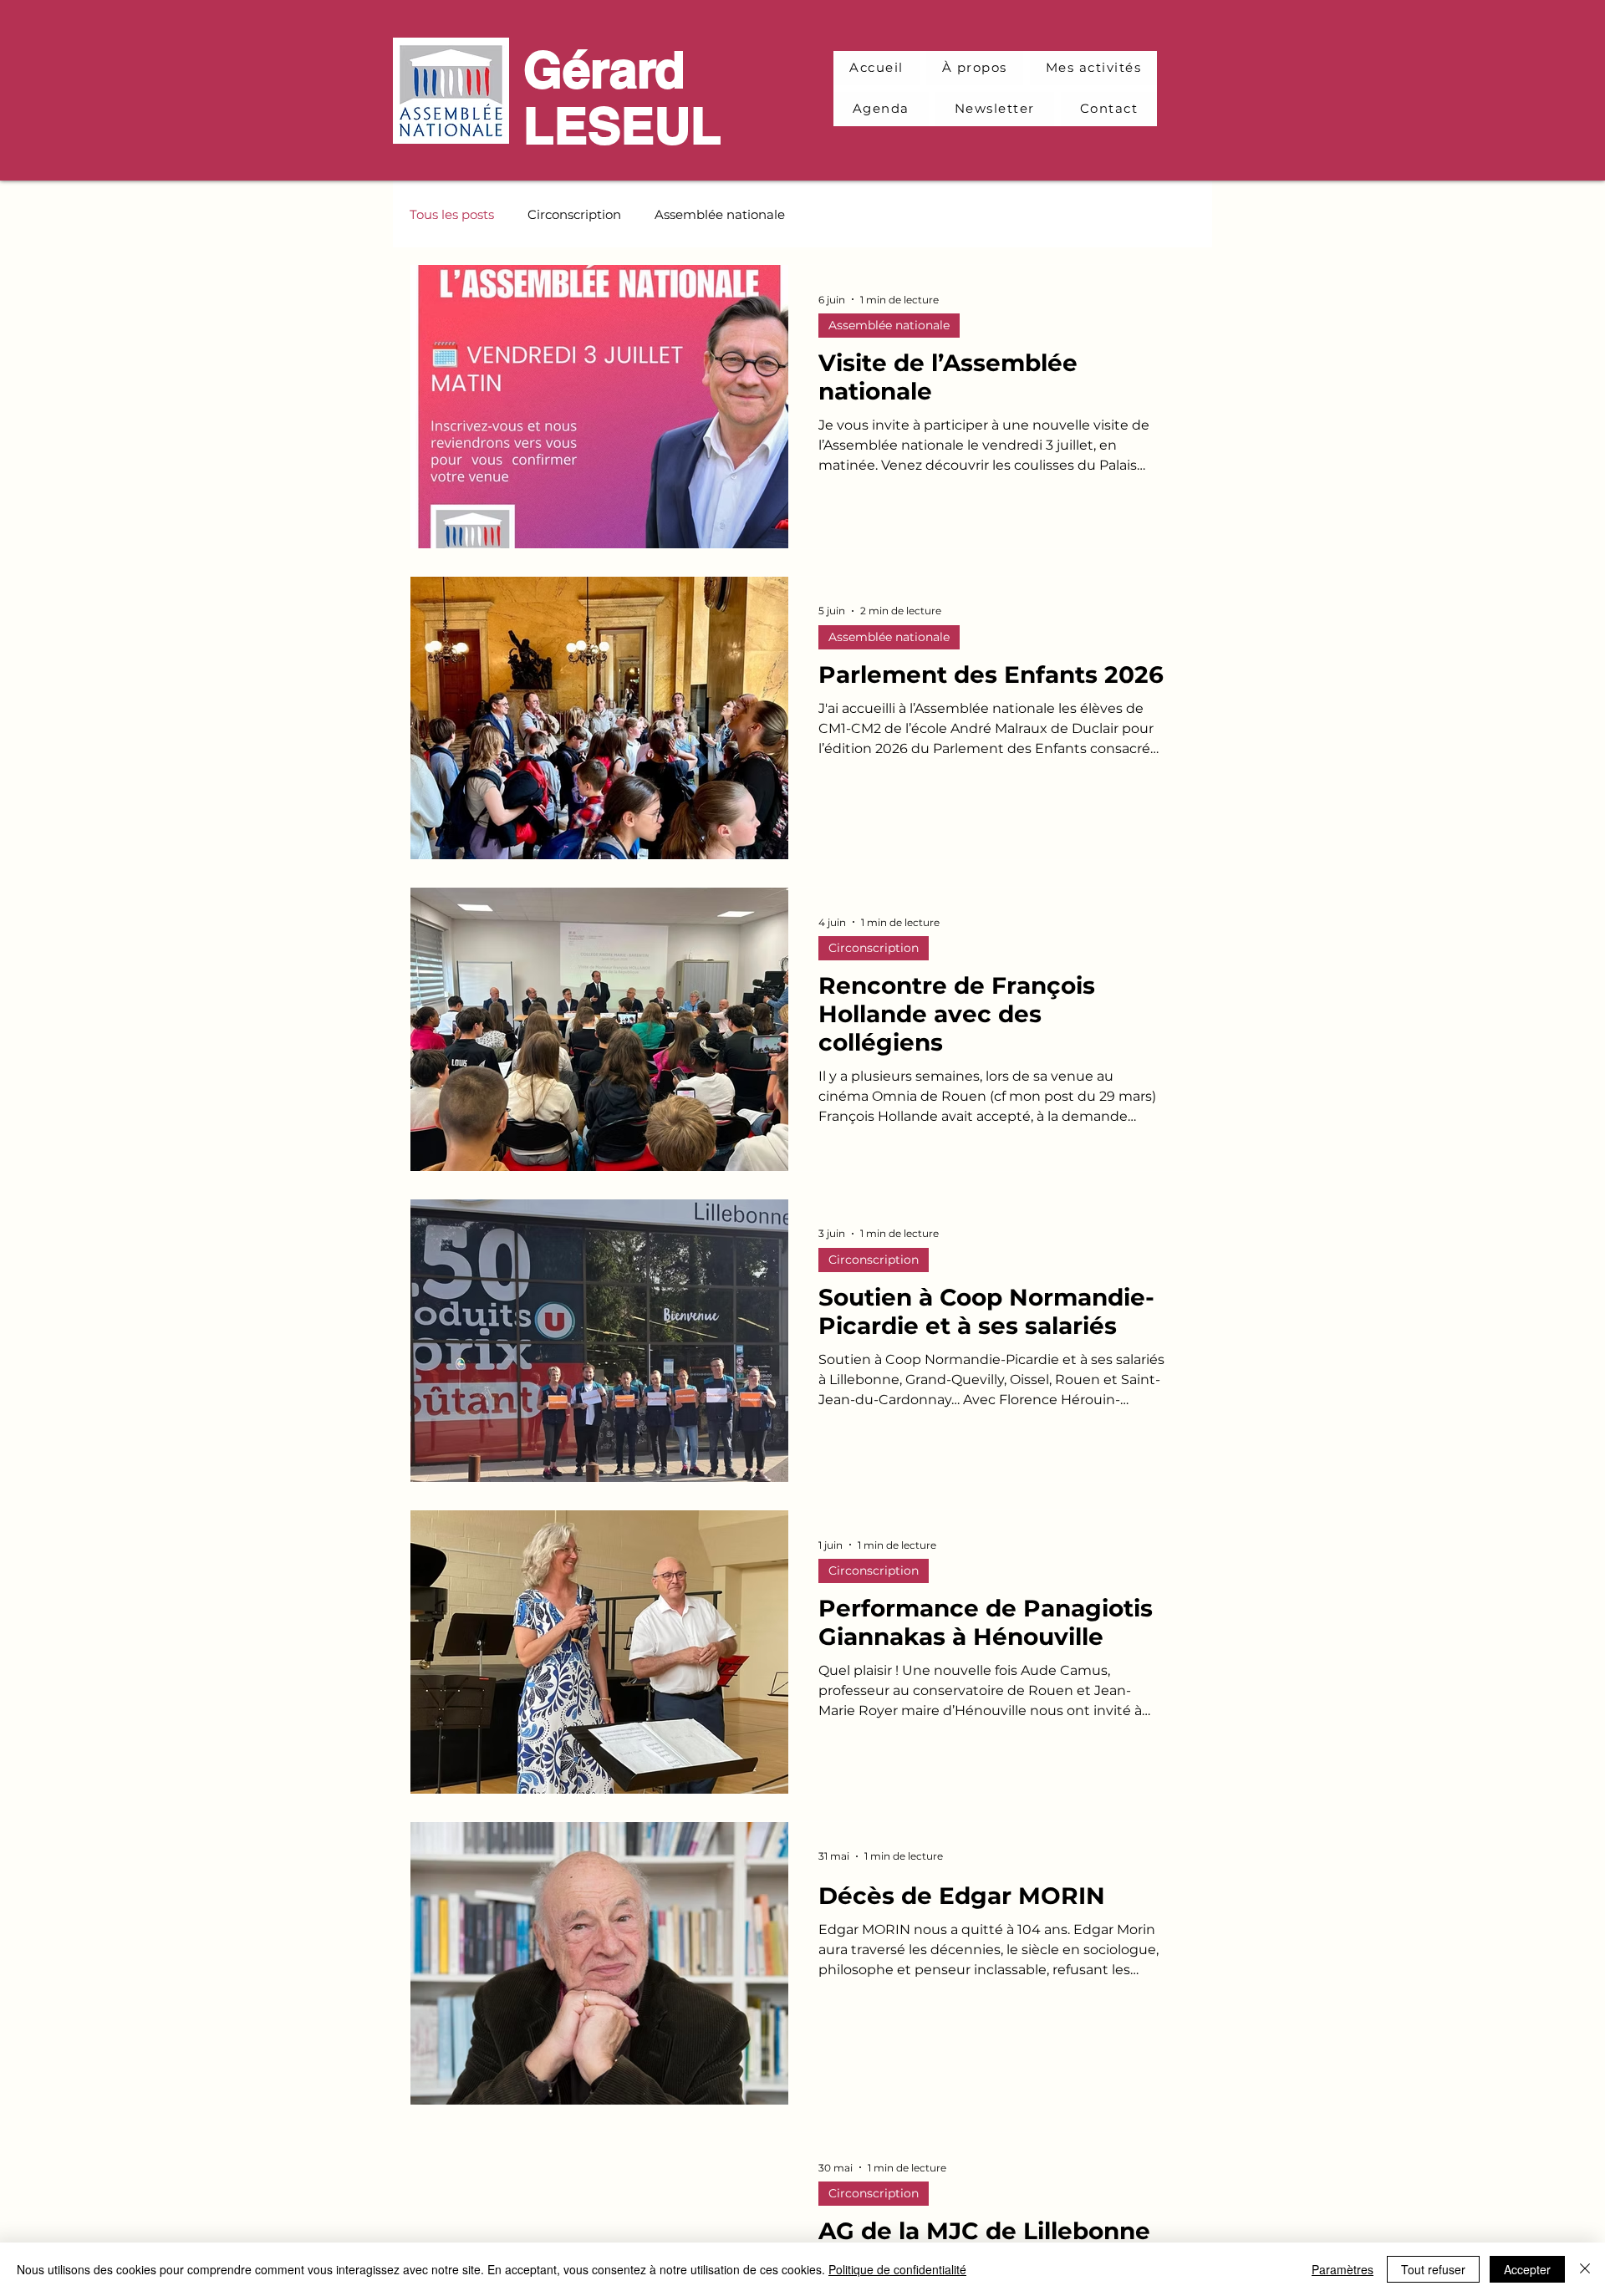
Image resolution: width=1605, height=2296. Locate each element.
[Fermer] (1585, 2269)
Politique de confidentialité (897, 2269)
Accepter (1527, 2269)
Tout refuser (1433, 2269)
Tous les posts (452, 214)
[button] (1094, 68)
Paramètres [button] (1343, 2269)
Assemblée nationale (720, 214)
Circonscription (574, 214)
